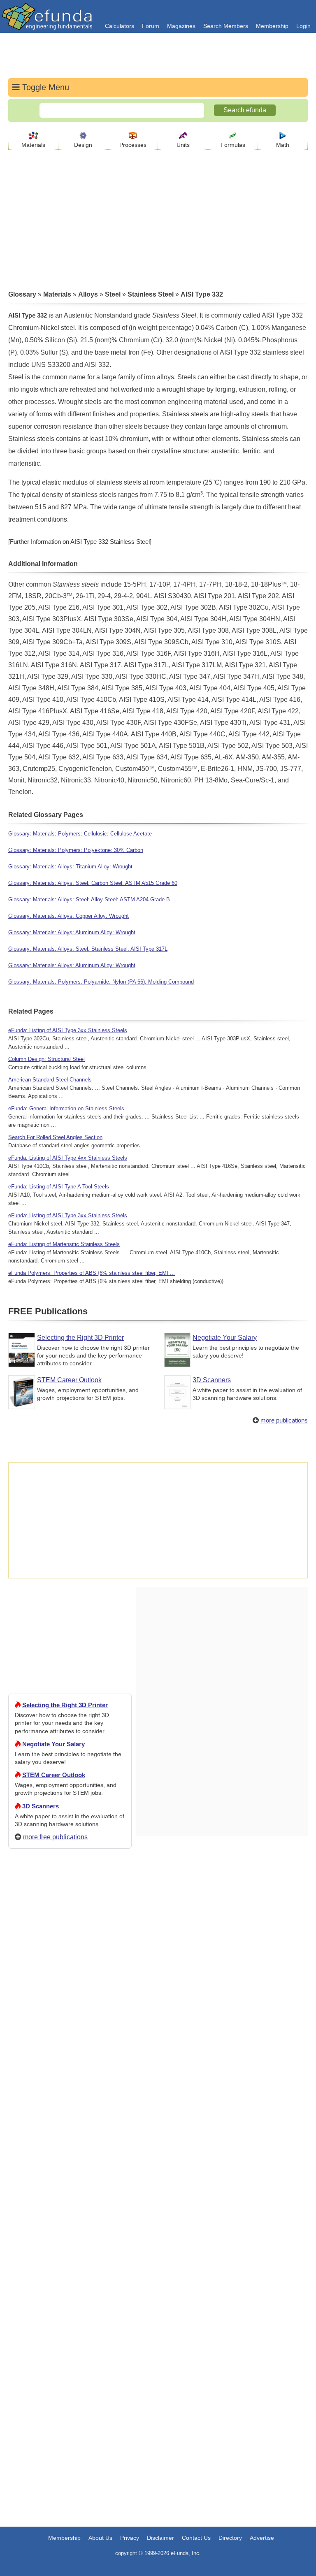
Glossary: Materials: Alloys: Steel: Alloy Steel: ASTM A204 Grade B (89, 899)
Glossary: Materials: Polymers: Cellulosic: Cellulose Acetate (80, 834)
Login (303, 26)
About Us (100, 2538)
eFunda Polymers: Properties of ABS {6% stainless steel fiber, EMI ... (92, 1273)
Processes (133, 145)
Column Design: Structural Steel (46, 1059)
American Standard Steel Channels (50, 1080)
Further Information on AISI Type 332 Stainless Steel (80, 542)
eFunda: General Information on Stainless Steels (66, 1108)
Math (283, 145)
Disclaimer (160, 2538)
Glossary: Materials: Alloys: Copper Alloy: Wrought (69, 916)
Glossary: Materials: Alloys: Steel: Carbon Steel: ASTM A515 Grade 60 (93, 883)
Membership (272, 26)
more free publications (55, 1837)
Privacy (130, 2538)
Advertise (262, 2538)
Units (183, 145)
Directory (230, 2538)
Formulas (233, 145)
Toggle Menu (44, 87)
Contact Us (196, 2538)
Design (83, 145)
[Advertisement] (70, 2153)
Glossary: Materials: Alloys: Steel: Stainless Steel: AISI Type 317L (88, 949)
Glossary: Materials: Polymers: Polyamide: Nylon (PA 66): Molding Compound (101, 982)
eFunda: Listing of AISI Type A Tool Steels (59, 1187)
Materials (33, 145)
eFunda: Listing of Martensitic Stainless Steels (64, 1244)
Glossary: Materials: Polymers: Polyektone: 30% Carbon (76, 850)
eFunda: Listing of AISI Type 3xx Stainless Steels (68, 1030)
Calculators (120, 26)
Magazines (181, 26)
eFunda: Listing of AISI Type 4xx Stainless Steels (68, 1158)
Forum (151, 26)
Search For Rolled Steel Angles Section (55, 1137)
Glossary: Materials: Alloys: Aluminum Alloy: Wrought (72, 932)
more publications (284, 1420)
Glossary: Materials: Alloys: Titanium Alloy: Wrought (70, 867)
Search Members (226, 26)
